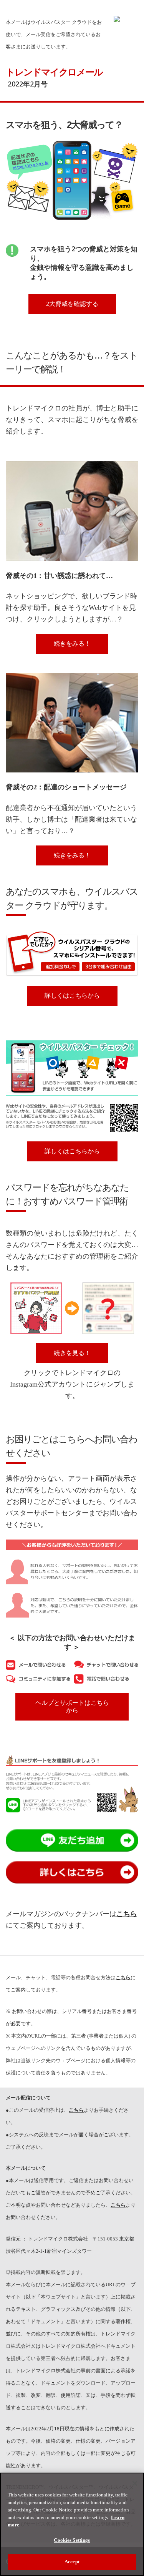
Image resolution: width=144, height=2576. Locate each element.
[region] (72, 2524)
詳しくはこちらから (72, 996)
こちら (76, 2110)
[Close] (135, 2483)
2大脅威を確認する (72, 304)
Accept (72, 2562)
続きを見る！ (72, 1353)
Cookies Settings (72, 2540)
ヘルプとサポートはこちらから (72, 1707)
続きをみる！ (72, 644)
